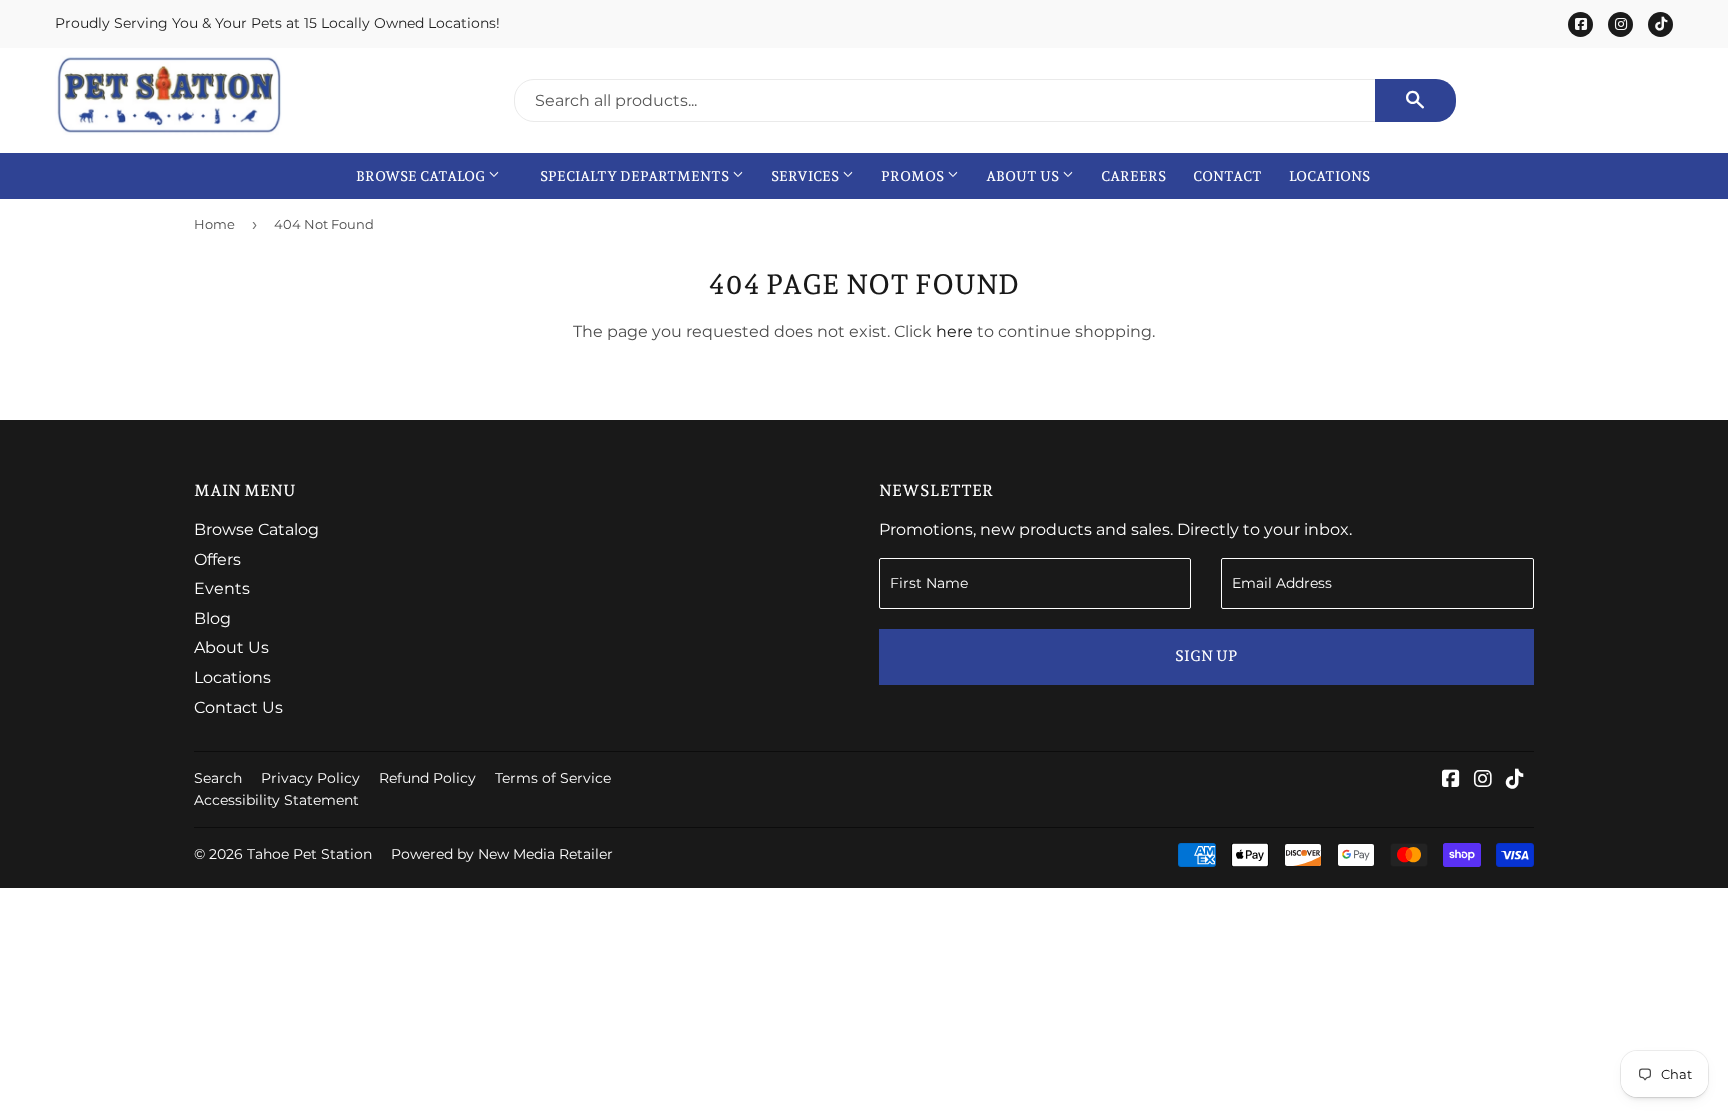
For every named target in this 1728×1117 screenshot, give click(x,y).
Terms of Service (553, 778)
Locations (1329, 176)
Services (806, 176)
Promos (914, 176)
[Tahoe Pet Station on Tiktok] (1515, 780)
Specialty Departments (636, 176)
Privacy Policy (310, 778)
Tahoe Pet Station (309, 854)
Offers (217, 559)
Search (218, 778)
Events (222, 588)
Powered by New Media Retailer (502, 854)
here (954, 331)
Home (214, 224)
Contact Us (238, 707)
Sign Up (1206, 656)
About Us (1024, 176)
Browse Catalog (422, 176)
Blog (212, 618)
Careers (1133, 176)
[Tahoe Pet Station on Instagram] (1483, 780)
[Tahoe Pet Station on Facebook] (1451, 780)
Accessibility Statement (276, 800)
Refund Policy (427, 778)
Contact (1227, 176)
